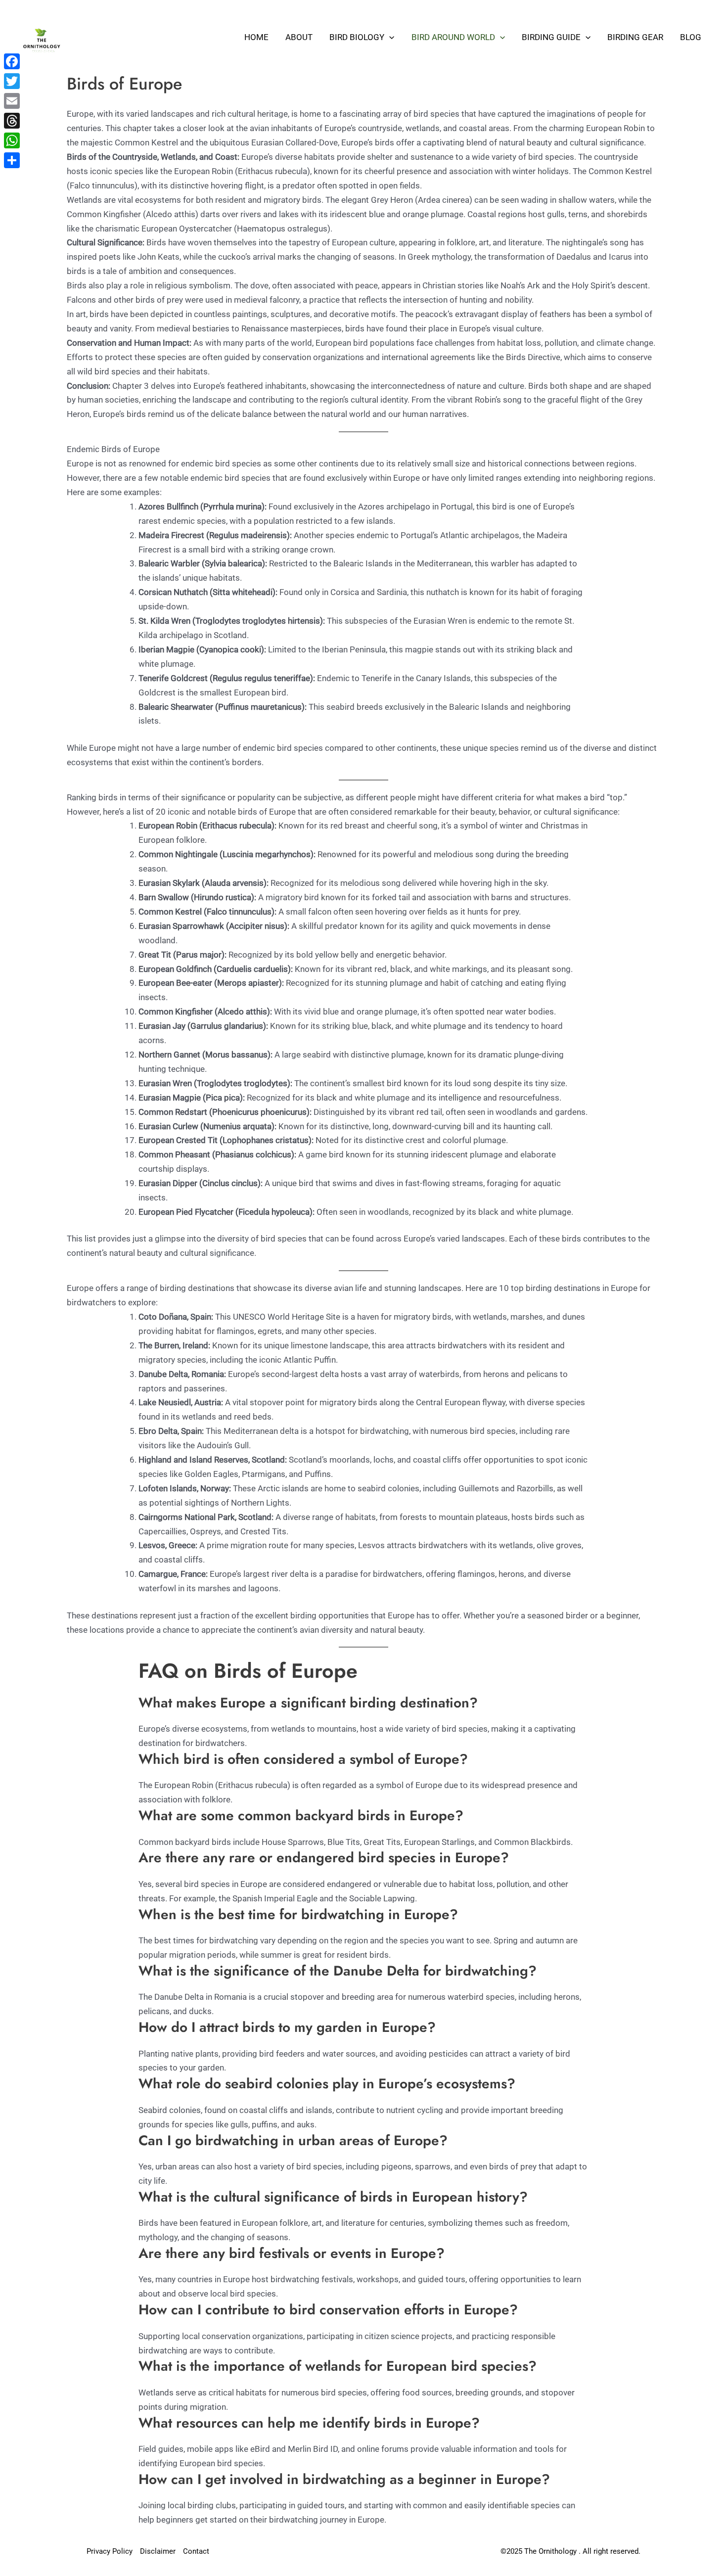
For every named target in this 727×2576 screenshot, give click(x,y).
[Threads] (12, 121)
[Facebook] (12, 61)
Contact (196, 2551)
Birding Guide (551, 37)
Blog (691, 37)
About (299, 37)
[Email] (12, 101)
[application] (389, 37)
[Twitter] (12, 81)
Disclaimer (158, 2551)
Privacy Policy (110, 2551)
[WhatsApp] (12, 140)
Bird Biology (357, 37)
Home (256, 37)
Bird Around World (453, 37)
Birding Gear (635, 37)
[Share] (12, 160)
